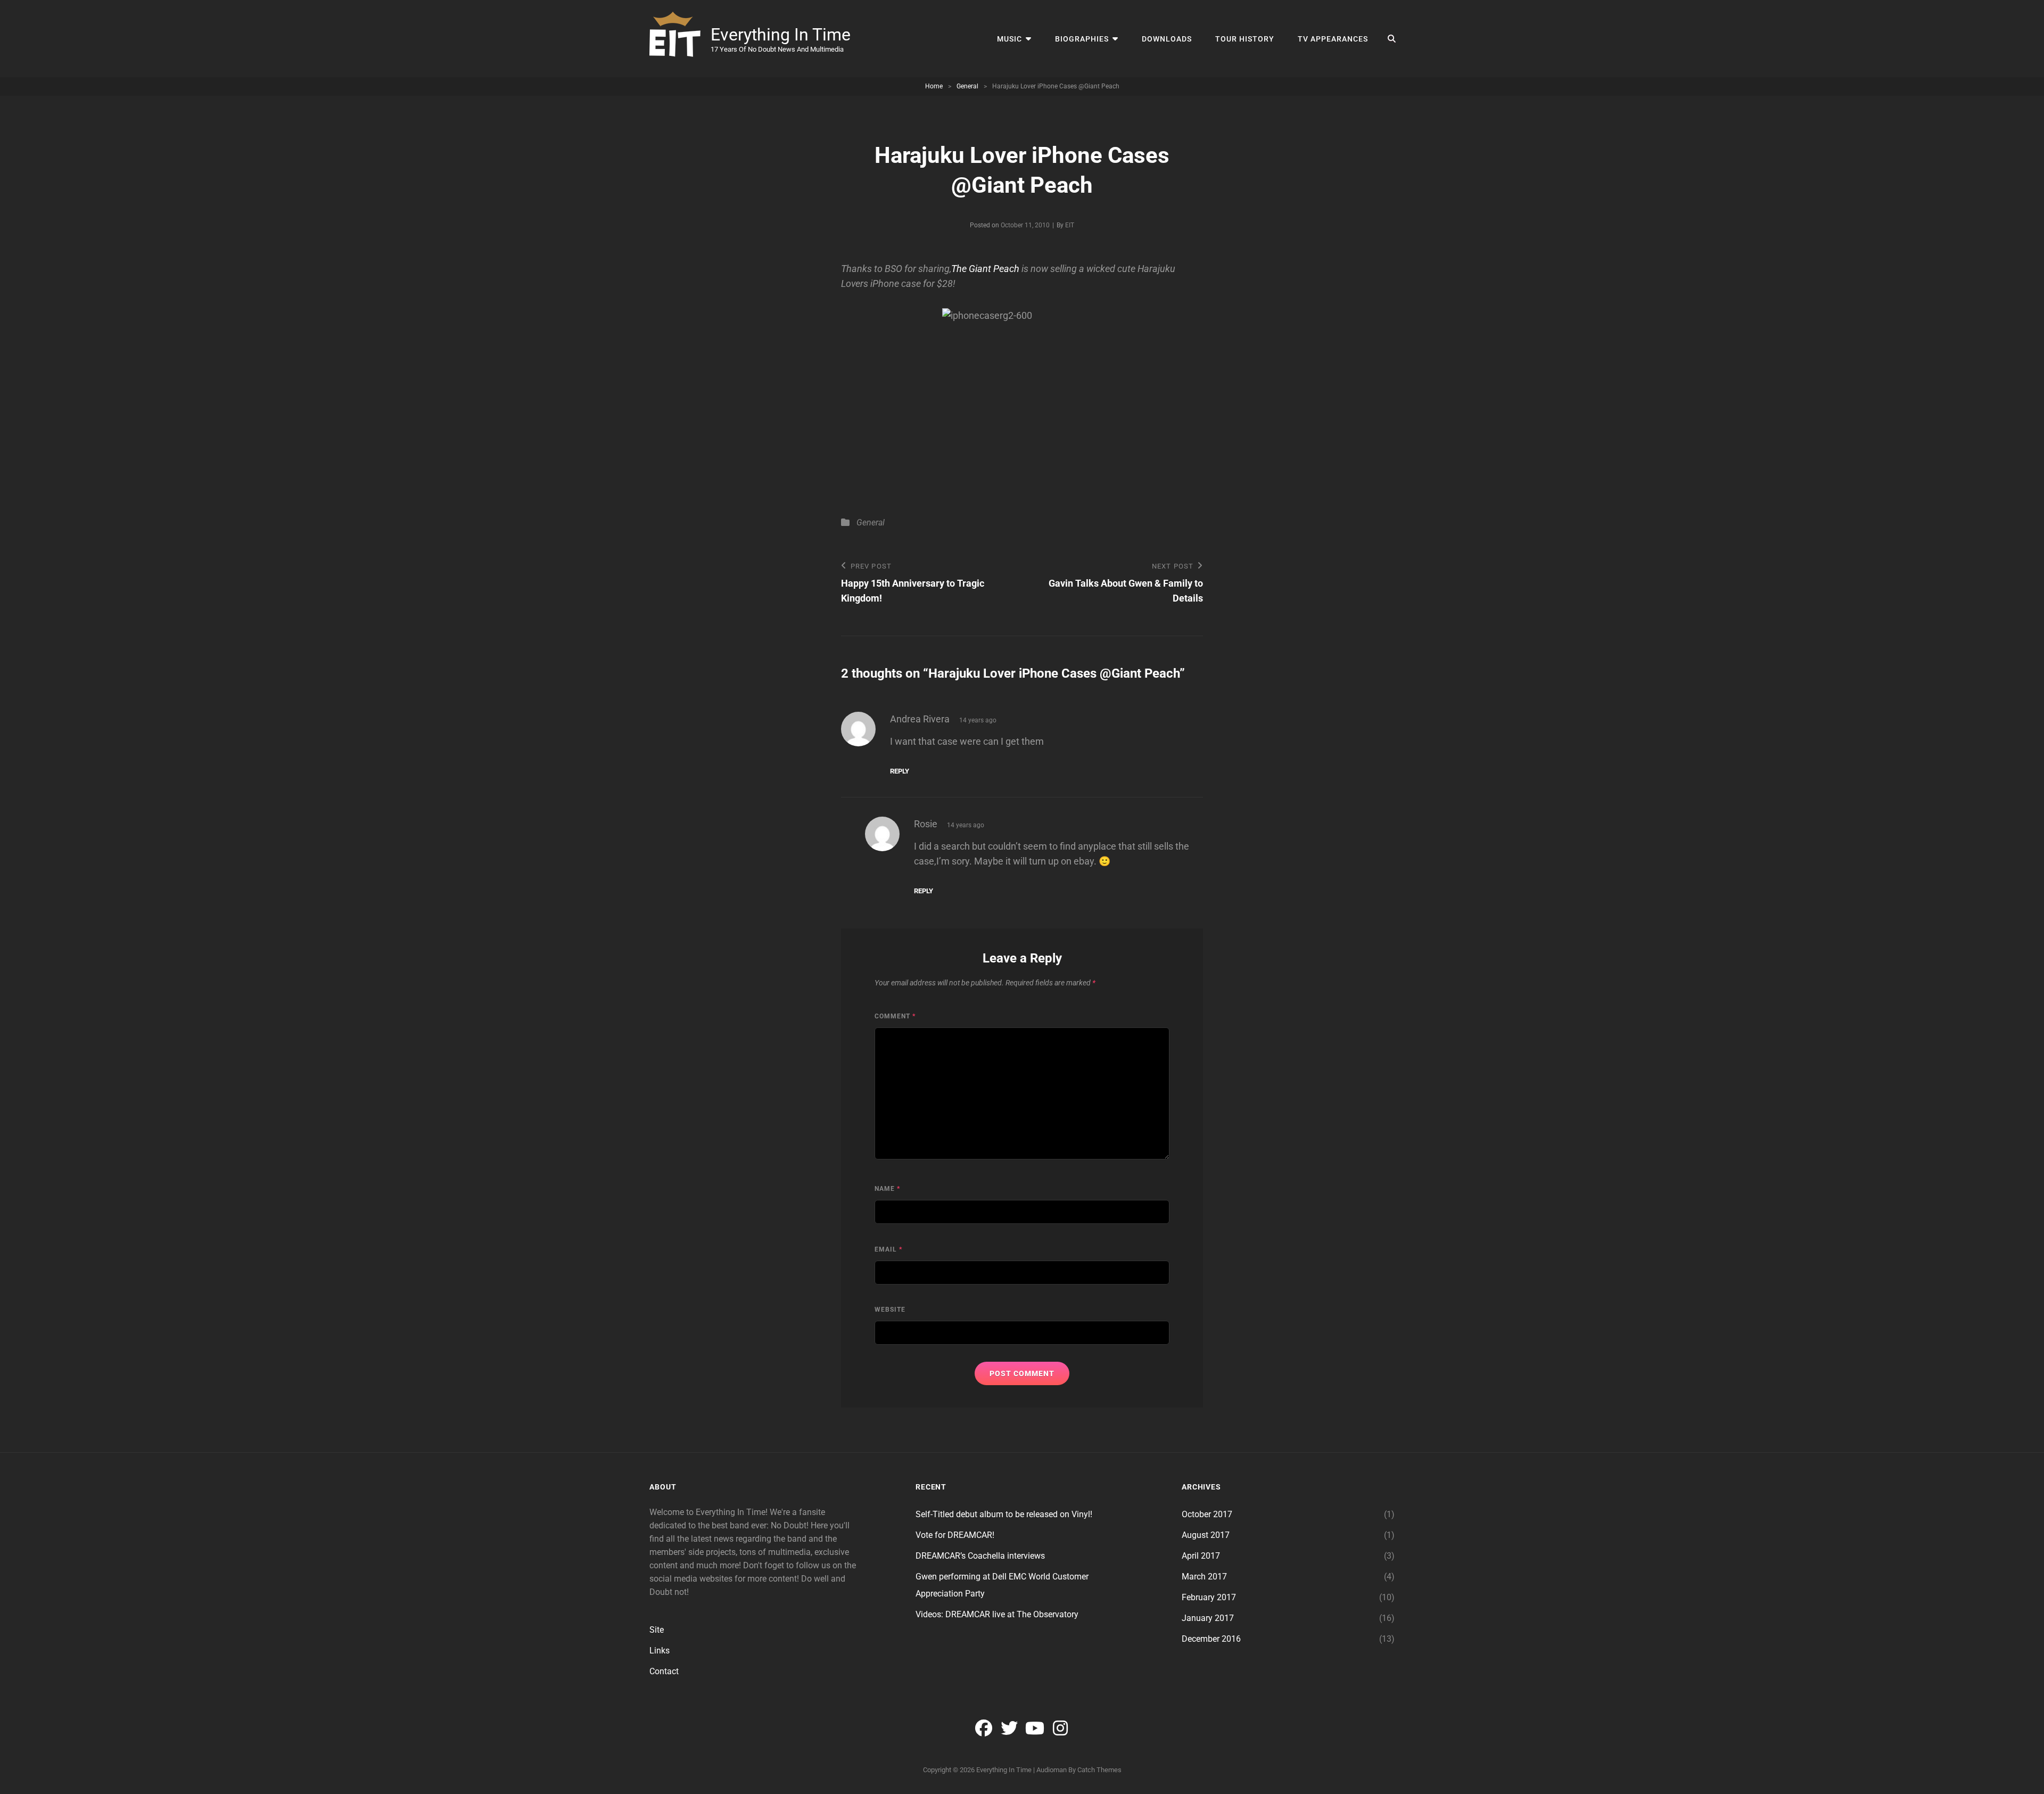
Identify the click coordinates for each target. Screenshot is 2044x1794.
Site (657, 1630)
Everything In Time (781, 35)
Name (887, 1189)
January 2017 (1208, 1618)
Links (660, 1651)
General (967, 86)
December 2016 (1211, 1639)
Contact (664, 1671)
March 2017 (1204, 1577)
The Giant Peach (985, 269)
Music (1009, 39)
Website (890, 1310)
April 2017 (1201, 1556)
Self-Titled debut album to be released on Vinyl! (1004, 1514)
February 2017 (1209, 1597)
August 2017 (1206, 1535)
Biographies (1082, 39)
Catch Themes (1099, 1770)
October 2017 (1207, 1514)
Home (934, 86)
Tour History (1245, 39)
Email (888, 1249)
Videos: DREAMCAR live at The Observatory (997, 1614)
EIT (1070, 225)
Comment (895, 1016)
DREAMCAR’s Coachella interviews (980, 1556)
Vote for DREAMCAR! (955, 1535)
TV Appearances (1333, 39)
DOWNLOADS (1167, 39)
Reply (900, 771)
